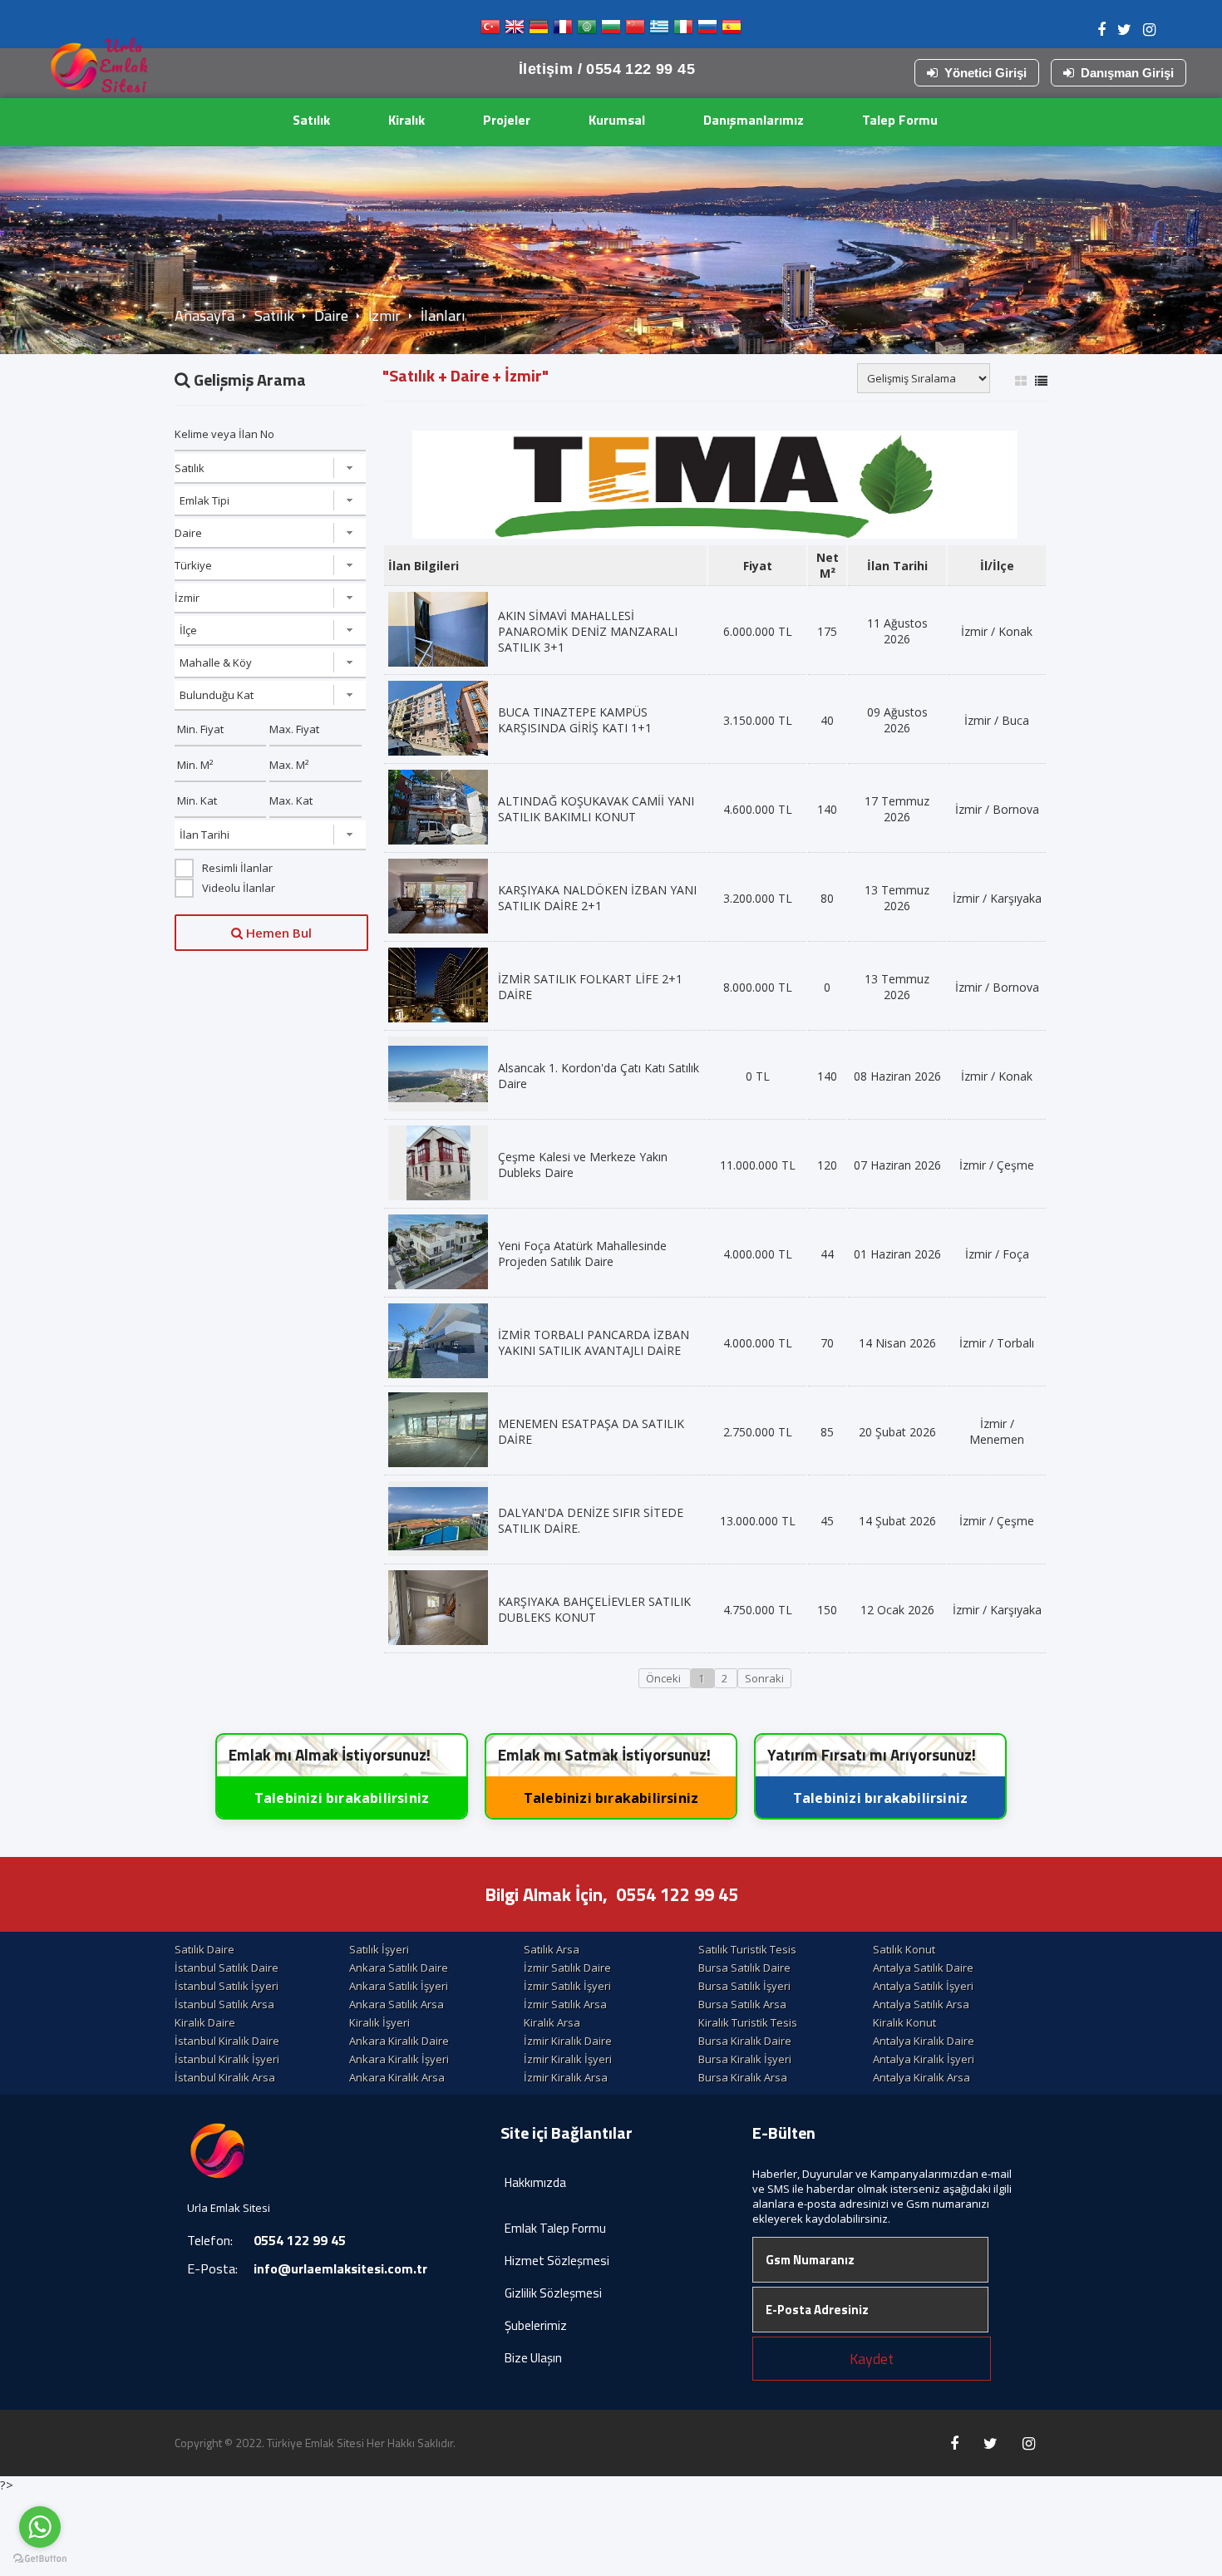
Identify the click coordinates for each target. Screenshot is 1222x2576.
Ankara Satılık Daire (399, 1968)
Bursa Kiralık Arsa (743, 2077)
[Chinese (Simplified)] (635, 30)
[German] (539, 30)
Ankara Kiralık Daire (399, 2041)
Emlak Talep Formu (555, 2228)
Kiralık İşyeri (379, 2022)
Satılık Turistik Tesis (747, 1949)
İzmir (384, 315)
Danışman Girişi (1127, 73)
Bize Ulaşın (533, 2358)
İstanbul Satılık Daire (227, 1968)
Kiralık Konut (904, 2022)
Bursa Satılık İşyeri (744, 1986)
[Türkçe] (490, 30)
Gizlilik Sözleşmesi (553, 2293)
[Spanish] (732, 30)
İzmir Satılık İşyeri (567, 1986)
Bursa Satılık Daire (744, 1968)
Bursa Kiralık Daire (745, 2041)
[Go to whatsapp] (40, 2527)
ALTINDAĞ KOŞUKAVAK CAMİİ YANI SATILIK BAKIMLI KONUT (596, 809)
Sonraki (764, 1678)
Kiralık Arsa (552, 2022)
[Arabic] (587, 30)
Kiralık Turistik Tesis (748, 2022)
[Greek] (659, 30)
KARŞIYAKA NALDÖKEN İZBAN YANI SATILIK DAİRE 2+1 (597, 898)
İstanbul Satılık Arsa (224, 2004)
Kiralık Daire (205, 2022)
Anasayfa (204, 315)
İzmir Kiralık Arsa (566, 2077)
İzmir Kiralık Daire (568, 2041)
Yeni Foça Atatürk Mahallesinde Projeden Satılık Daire (582, 1254)
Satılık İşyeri (379, 1949)
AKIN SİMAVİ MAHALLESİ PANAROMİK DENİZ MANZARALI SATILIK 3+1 (588, 631)
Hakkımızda (535, 2182)
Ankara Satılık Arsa (397, 2004)
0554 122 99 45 (677, 1894)
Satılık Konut (904, 1949)
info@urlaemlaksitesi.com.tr (340, 2268)
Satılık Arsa (552, 1949)
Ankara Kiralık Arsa (397, 2077)
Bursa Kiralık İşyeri (745, 2059)
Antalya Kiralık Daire (924, 2041)
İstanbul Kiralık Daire (227, 2041)
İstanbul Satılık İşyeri (227, 1986)
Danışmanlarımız (754, 120)
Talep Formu (900, 120)
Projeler (507, 120)
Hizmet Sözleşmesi (557, 2261)
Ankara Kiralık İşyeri (399, 2059)
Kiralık (407, 120)
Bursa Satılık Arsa (742, 2004)
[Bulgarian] (611, 30)
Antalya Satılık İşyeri (923, 1986)
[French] (563, 30)
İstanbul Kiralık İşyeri (227, 2059)
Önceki (665, 1678)
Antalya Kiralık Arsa (921, 2077)
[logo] (100, 71)
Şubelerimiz (536, 2325)
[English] (515, 30)
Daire (331, 315)
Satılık (311, 120)
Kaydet (872, 2359)
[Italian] (683, 30)
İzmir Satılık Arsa (565, 2004)
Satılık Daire (204, 1949)
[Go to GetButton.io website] (40, 2559)
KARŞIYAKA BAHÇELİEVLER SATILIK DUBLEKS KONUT (594, 1609)
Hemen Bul (277, 933)
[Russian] (707, 30)
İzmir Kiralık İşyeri (568, 2059)
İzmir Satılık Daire (567, 1968)
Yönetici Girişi (985, 73)
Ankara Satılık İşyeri (399, 1986)
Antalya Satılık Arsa (921, 2004)
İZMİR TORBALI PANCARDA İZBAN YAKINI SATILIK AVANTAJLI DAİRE (594, 1342)
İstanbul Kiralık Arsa (225, 2077)
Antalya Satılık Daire (923, 1968)
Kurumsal (617, 120)
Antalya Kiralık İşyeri (924, 2059)
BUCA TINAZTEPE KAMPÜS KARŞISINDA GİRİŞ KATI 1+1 (575, 720)
